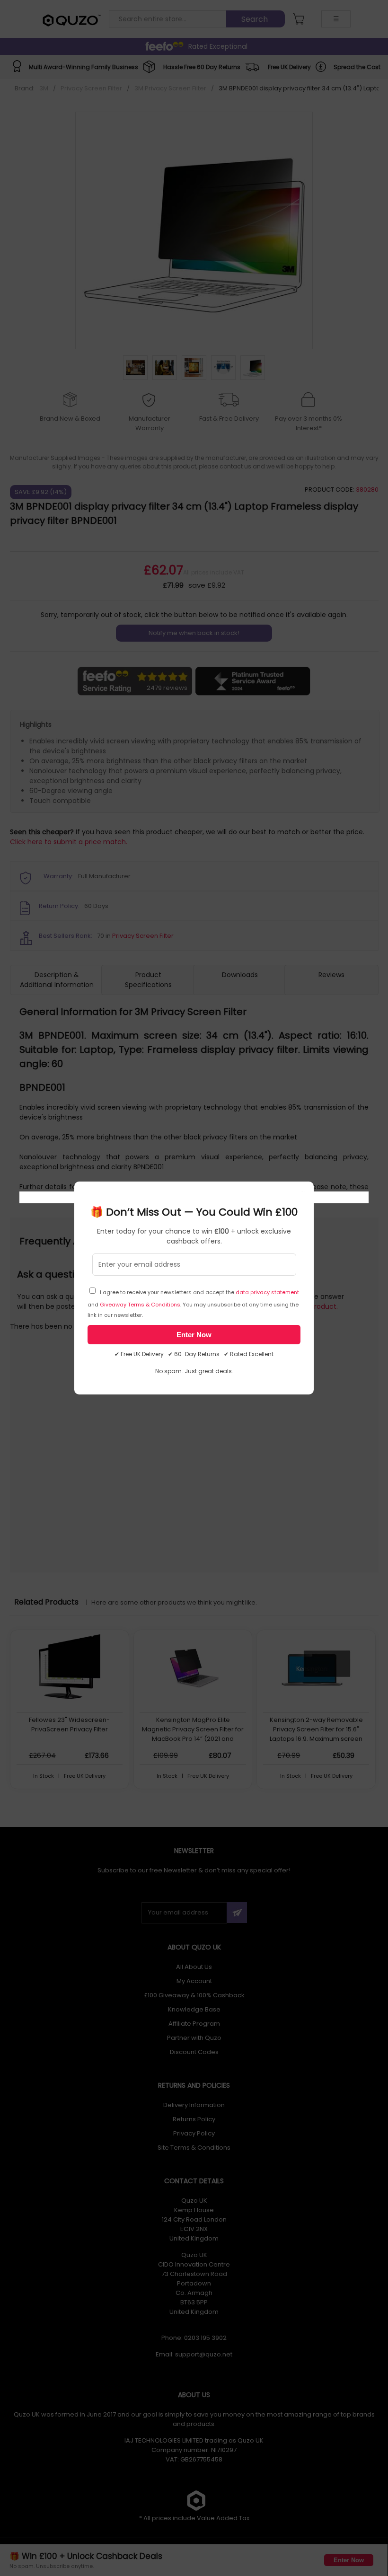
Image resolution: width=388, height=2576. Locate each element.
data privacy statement (267, 1292)
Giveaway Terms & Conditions (140, 1305)
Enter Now (194, 1335)
